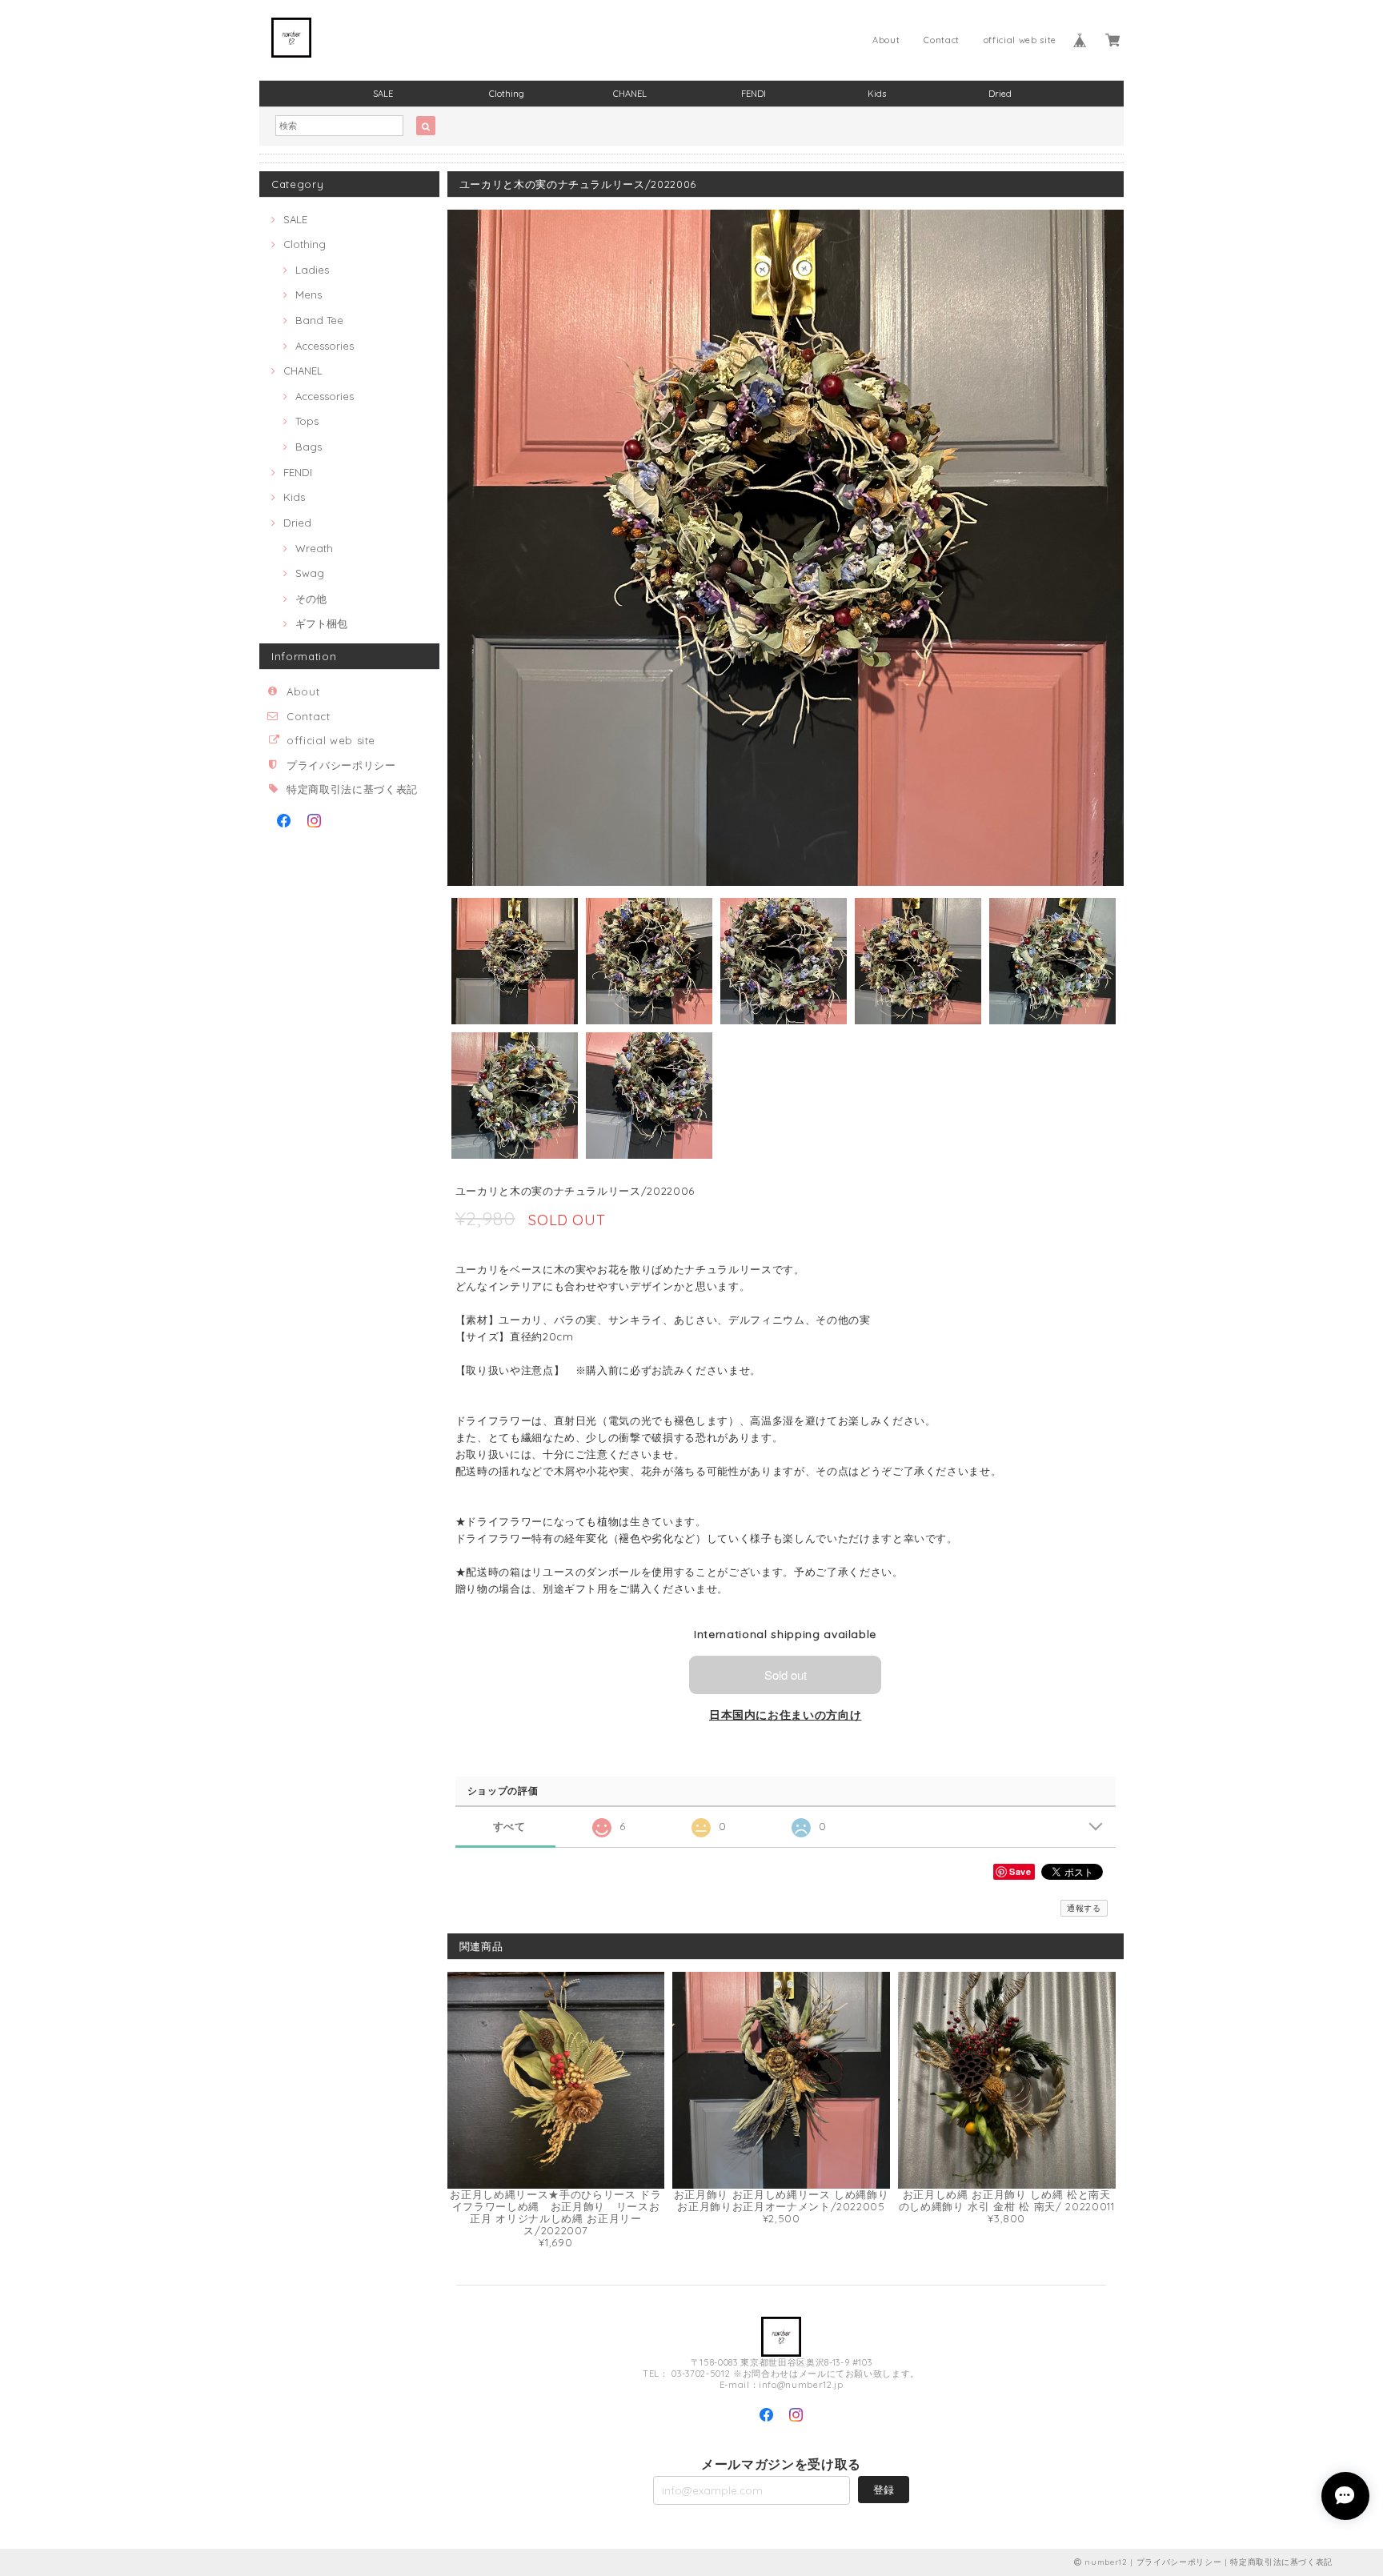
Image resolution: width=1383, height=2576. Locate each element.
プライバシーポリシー (341, 765)
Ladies (312, 270)
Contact (942, 40)
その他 (311, 599)
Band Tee (319, 320)
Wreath (314, 548)
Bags (309, 447)
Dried (1000, 94)
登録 (884, 2490)
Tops (307, 421)
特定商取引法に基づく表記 (352, 789)
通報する (1084, 1908)
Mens (309, 294)
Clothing (507, 94)
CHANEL (630, 94)
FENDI (754, 94)
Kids (877, 94)
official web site (1020, 40)
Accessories (325, 346)
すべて (509, 1827)
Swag (310, 573)
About (886, 40)
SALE (383, 94)
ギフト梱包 (321, 623)
